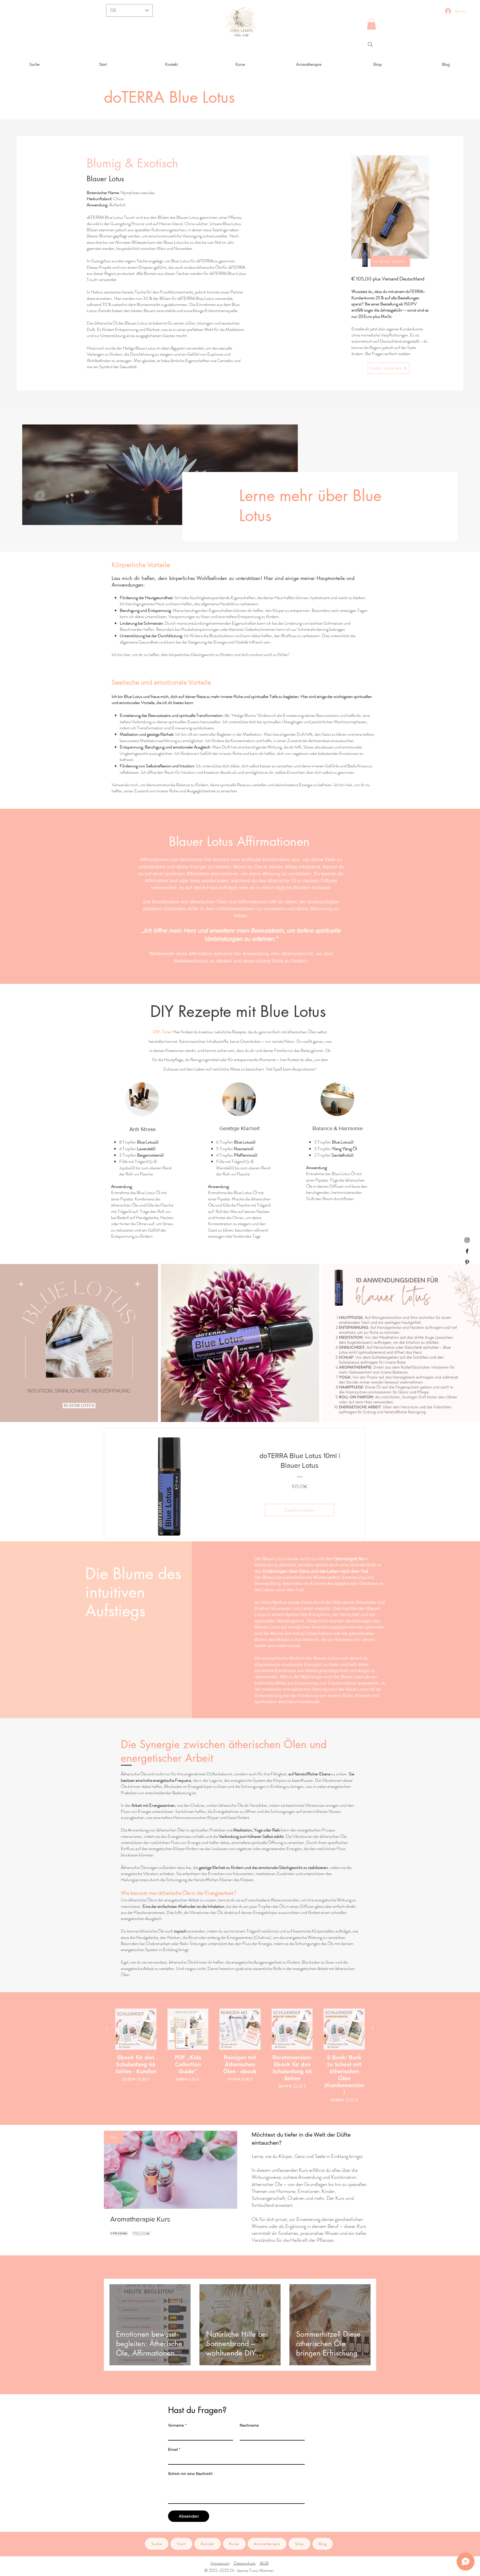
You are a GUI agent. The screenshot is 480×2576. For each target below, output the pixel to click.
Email (174, 2449)
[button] (371, 24)
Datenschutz (245, 2563)
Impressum (220, 2563)
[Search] (370, 44)
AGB (264, 2563)
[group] (240, 2056)
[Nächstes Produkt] (373, 2029)
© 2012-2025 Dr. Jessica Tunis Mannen (239, 2570)
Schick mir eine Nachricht (190, 2474)
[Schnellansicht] (136, 2029)
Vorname (177, 2425)
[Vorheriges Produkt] (107, 2029)
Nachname (249, 2425)
